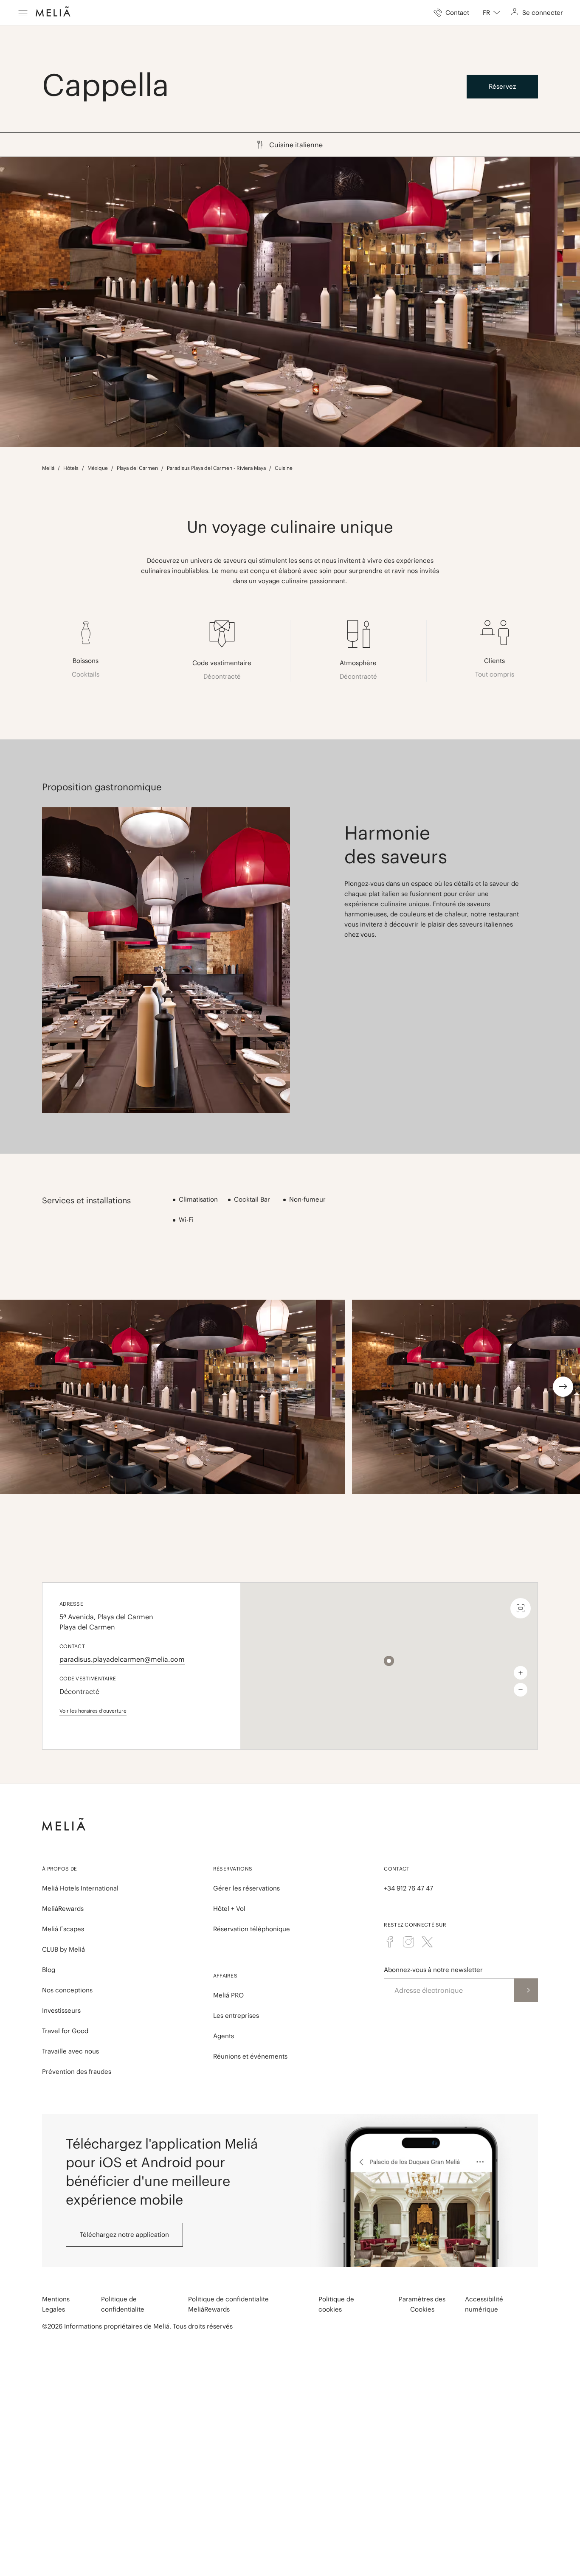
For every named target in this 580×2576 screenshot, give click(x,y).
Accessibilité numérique (484, 2304)
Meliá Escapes (63, 1929)
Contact (397, 1869)
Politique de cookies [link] (336, 2304)
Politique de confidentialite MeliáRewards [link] (228, 2304)
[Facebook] (390, 1942)
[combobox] (491, 13)
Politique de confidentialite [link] (123, 2304)
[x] (427, 1942)
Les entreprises (236, 2016)
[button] (389, 1661)
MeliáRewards (63, 1909)
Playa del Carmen (137, 468)
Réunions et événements (250, 2056)
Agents (224, 2036)
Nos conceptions (67, 1990)
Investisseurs (61, 2010)
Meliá (48, 468)
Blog (49, 1970)
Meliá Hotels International (80, 1888)
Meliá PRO (228, 1995)
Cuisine (284, 468)
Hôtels (71, 468)
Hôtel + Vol (229, 1909)
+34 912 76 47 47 (408, 1888)
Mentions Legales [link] (56, 2304)
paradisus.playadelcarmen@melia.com (122, 1659)
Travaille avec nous (70, 2051)
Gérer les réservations (246, 1888)
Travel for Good (65, 2031)
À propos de (59, 1869)
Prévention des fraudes (77, 2072)
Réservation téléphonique (252, 1929)
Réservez (502, 86)
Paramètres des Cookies (422, 2304)
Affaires (225, 1976)
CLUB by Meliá (63, 1949)
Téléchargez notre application (124, 2235)
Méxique (98, 468)
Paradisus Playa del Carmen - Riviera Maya (216, 468)
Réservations (233, 1869)
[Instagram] (408, 1942)
